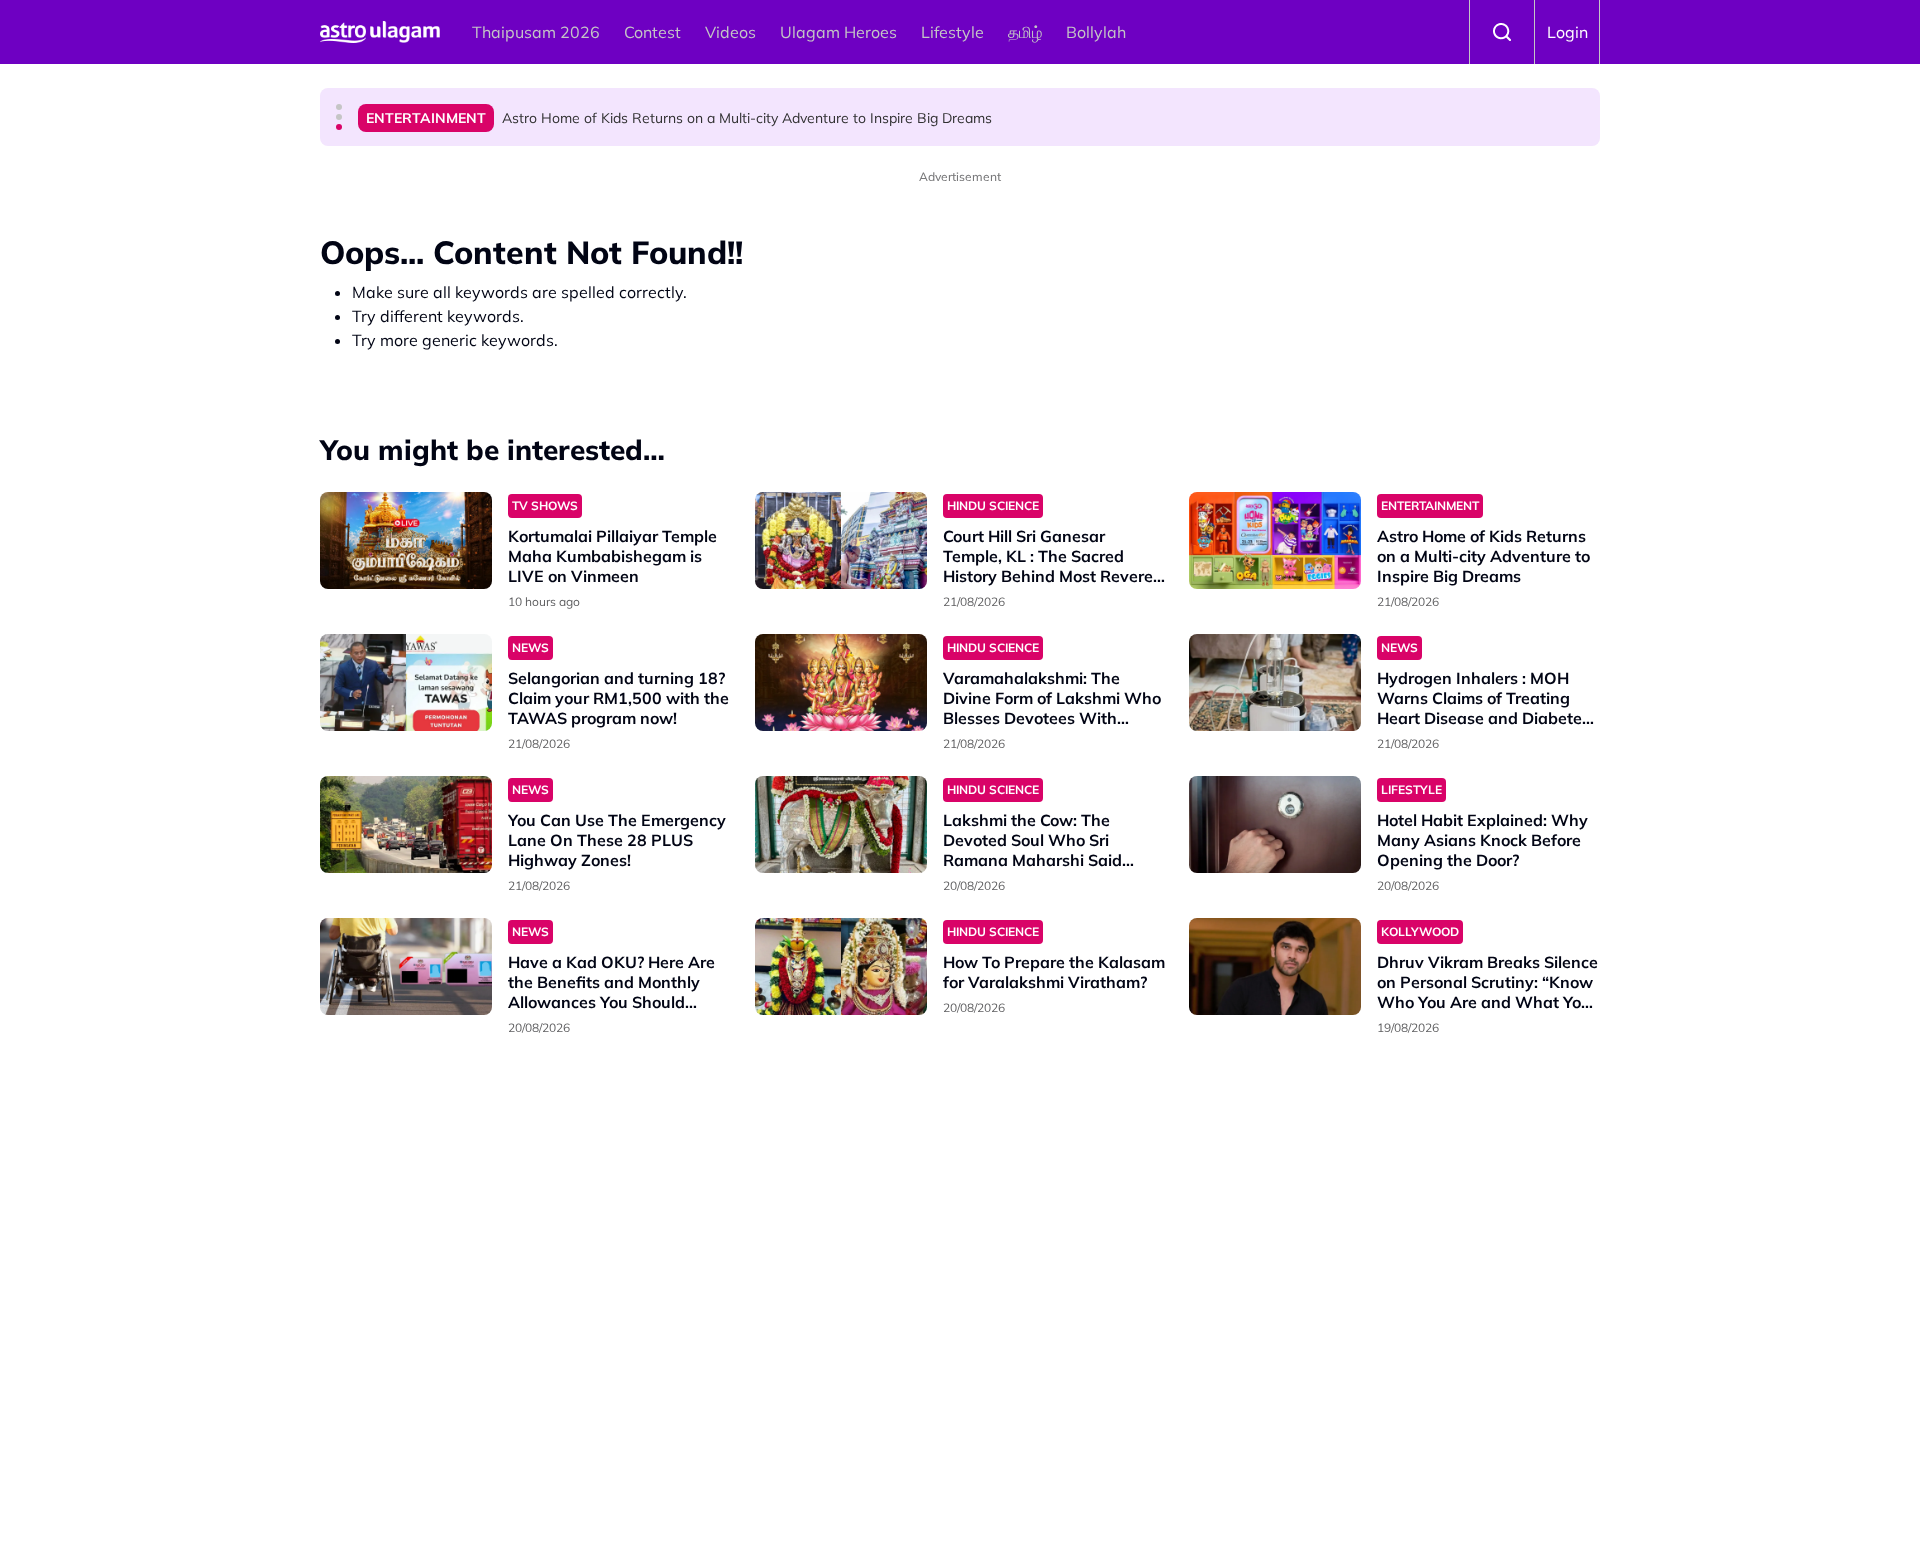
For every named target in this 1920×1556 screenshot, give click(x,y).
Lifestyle (952, 32)
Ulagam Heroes (838, 32)
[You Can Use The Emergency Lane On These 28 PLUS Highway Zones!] (406, 824)
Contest (652, 32)
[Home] (380, 32)
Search (1502, 32)
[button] (339, 107)
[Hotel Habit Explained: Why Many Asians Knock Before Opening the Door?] (1275, 824)
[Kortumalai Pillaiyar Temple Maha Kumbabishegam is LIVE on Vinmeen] (406, 540)
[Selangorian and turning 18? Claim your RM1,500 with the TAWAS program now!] (406, 682)
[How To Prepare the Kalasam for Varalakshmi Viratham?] (841, 966)
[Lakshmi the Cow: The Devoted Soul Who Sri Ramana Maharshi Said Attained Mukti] (841, 824)
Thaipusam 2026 (536, 32)
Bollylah (1096, 32)
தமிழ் (1025, 32)
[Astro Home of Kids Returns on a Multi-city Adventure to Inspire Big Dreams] (1275, 540)
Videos (730, 32)
